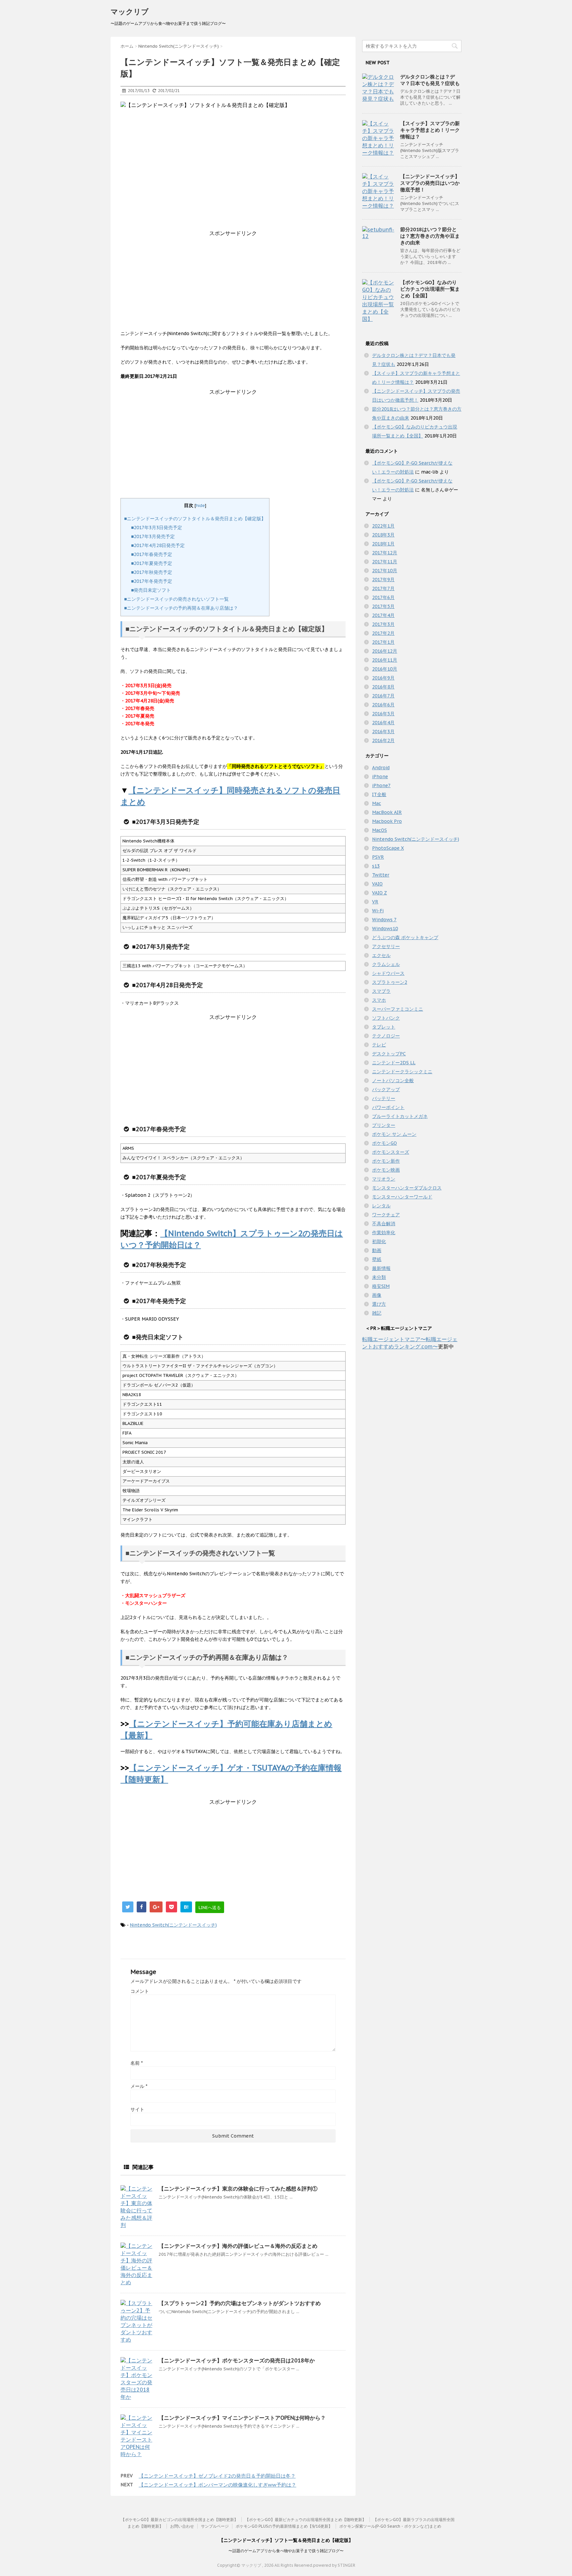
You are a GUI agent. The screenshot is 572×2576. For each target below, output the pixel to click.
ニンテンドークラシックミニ (402, 1072)
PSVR (378, 857)
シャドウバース (388, 973)
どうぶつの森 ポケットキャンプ (405, 937)
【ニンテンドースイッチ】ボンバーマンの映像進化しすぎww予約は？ (217, 2485)
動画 (377, 1250)
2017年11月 (385, 562)
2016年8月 (383, 687)
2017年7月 (383, 588)
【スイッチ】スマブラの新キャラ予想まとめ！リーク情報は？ (430, 130)
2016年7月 (383, 696)
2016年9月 (383, 678)
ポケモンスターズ (391, 1152)
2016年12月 (385, 651)
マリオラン (384, 1179)
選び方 (379, 1304)
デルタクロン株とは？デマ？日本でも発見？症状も (430, 80)
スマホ (379, 1000)
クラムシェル (386, 964)
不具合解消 (384, 1224)
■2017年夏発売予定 (152, 563)
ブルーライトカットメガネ (400, 1116)
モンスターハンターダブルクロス (407, 1188)
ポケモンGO (384, 1143)
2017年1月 (383, 642)
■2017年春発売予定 (152, 554)
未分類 (379, 1277)
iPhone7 (381, 785)
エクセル (381, 955)
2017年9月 (383, 580)
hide (200, 505)
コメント (140, 1991)
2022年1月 (383, 526)
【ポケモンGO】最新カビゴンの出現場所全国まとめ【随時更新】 (179, 2520)
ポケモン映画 (386, 1170)
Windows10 (385, 929)
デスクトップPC (389, 1054)
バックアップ (386, 1089)
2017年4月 (383, 615)
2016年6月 (383, 705)
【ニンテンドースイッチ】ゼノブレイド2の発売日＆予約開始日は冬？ (217, 2476)
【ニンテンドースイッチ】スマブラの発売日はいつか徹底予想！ (430, 183)
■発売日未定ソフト (151, 590)
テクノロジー (386, 1036)
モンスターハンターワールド (402, 1197)
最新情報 (381, 1268)
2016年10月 (385, 669)
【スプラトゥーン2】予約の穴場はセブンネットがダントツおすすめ (240, 2303)
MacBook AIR (387, 812)
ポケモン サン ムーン (394, 1134)
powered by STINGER (334, 2565)
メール (139, 2086)
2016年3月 (383, 732)
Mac (377, 803)
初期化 (379, 1241)
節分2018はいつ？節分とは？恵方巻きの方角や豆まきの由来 (430, 236)
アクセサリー (386, 946)
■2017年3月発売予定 (153, 536)
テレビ (379, 1045)
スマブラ (381, 991)
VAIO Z (380, 893)
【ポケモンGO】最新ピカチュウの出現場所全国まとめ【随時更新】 (306, 2520)
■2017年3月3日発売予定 (157, 528)
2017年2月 (383, 633)
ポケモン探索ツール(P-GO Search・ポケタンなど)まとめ (390, 2526)
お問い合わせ (182, 2526)
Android (381, 768)
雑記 (377, 1313)
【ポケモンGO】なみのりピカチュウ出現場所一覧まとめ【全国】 (430, 289)
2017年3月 (383, 624)
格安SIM (381, 1286)
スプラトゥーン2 (390, 982)
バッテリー (384, 1098)
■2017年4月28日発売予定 (158, 545)
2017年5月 (383, 606)
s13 (376, 866)
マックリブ (130, 12)
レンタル (381, 1206)
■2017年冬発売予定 (152, 581)
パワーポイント (388, 1107)
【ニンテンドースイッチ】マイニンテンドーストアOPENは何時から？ (242, 2418)
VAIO (377, 884)
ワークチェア (386, 1215)
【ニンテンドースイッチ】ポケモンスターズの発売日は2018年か (237, 2360)
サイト (137, 2109)
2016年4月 (383, 723)
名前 (137, 2063)
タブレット (384, 1027)
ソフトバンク (386, 1018)
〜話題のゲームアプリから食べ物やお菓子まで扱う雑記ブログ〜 (286, 2551)
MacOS (380, 830)
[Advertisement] (233, 283)
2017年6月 (383, 597)
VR (375, 902)
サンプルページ (215, 2526)
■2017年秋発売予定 (152, 572)
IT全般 (379, 794)
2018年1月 (383, 544)
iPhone (380, 777)
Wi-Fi (378, 911)
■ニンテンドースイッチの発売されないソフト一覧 (176, 599)
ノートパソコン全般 (393, 1081)
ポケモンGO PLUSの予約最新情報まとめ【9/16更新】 (284, 2526)
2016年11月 (385, 660)
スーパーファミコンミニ (398, 1009)
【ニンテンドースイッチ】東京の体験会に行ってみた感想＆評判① (238, 2189)
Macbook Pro (387, 821)
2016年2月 (383, 740)
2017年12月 (385, 553)
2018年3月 (383, 535)
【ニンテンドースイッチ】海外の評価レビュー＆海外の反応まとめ (238, 2246)
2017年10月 (385, 571)
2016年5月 (383, 714)
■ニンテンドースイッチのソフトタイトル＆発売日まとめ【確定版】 (195, 519)
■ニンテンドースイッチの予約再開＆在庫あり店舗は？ (181, 608)
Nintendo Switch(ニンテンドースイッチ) (173, 1925)
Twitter (381, 875)
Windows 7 (384, 920)
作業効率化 (384, 1233)
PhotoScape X (388, 848)
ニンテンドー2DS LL (394, 1063)
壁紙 (377, 1259)
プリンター (384, 1125)
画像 (377, 1295)
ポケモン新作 (386, 1161)
